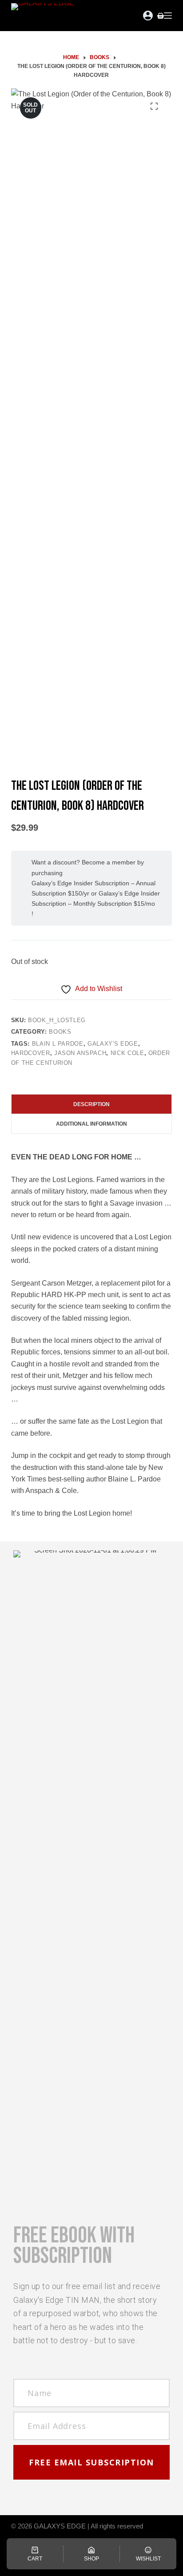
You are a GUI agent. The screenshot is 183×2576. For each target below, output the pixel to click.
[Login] (148, 16)
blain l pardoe (58, 1044)
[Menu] (168, 16)
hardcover (31, 1053)
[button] (91, 2462)
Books (60, 1032)
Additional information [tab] (91, 1124)
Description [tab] (91, 1104)
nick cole (127, 1053)
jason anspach (80, 1053)
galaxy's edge (113, 1044)
